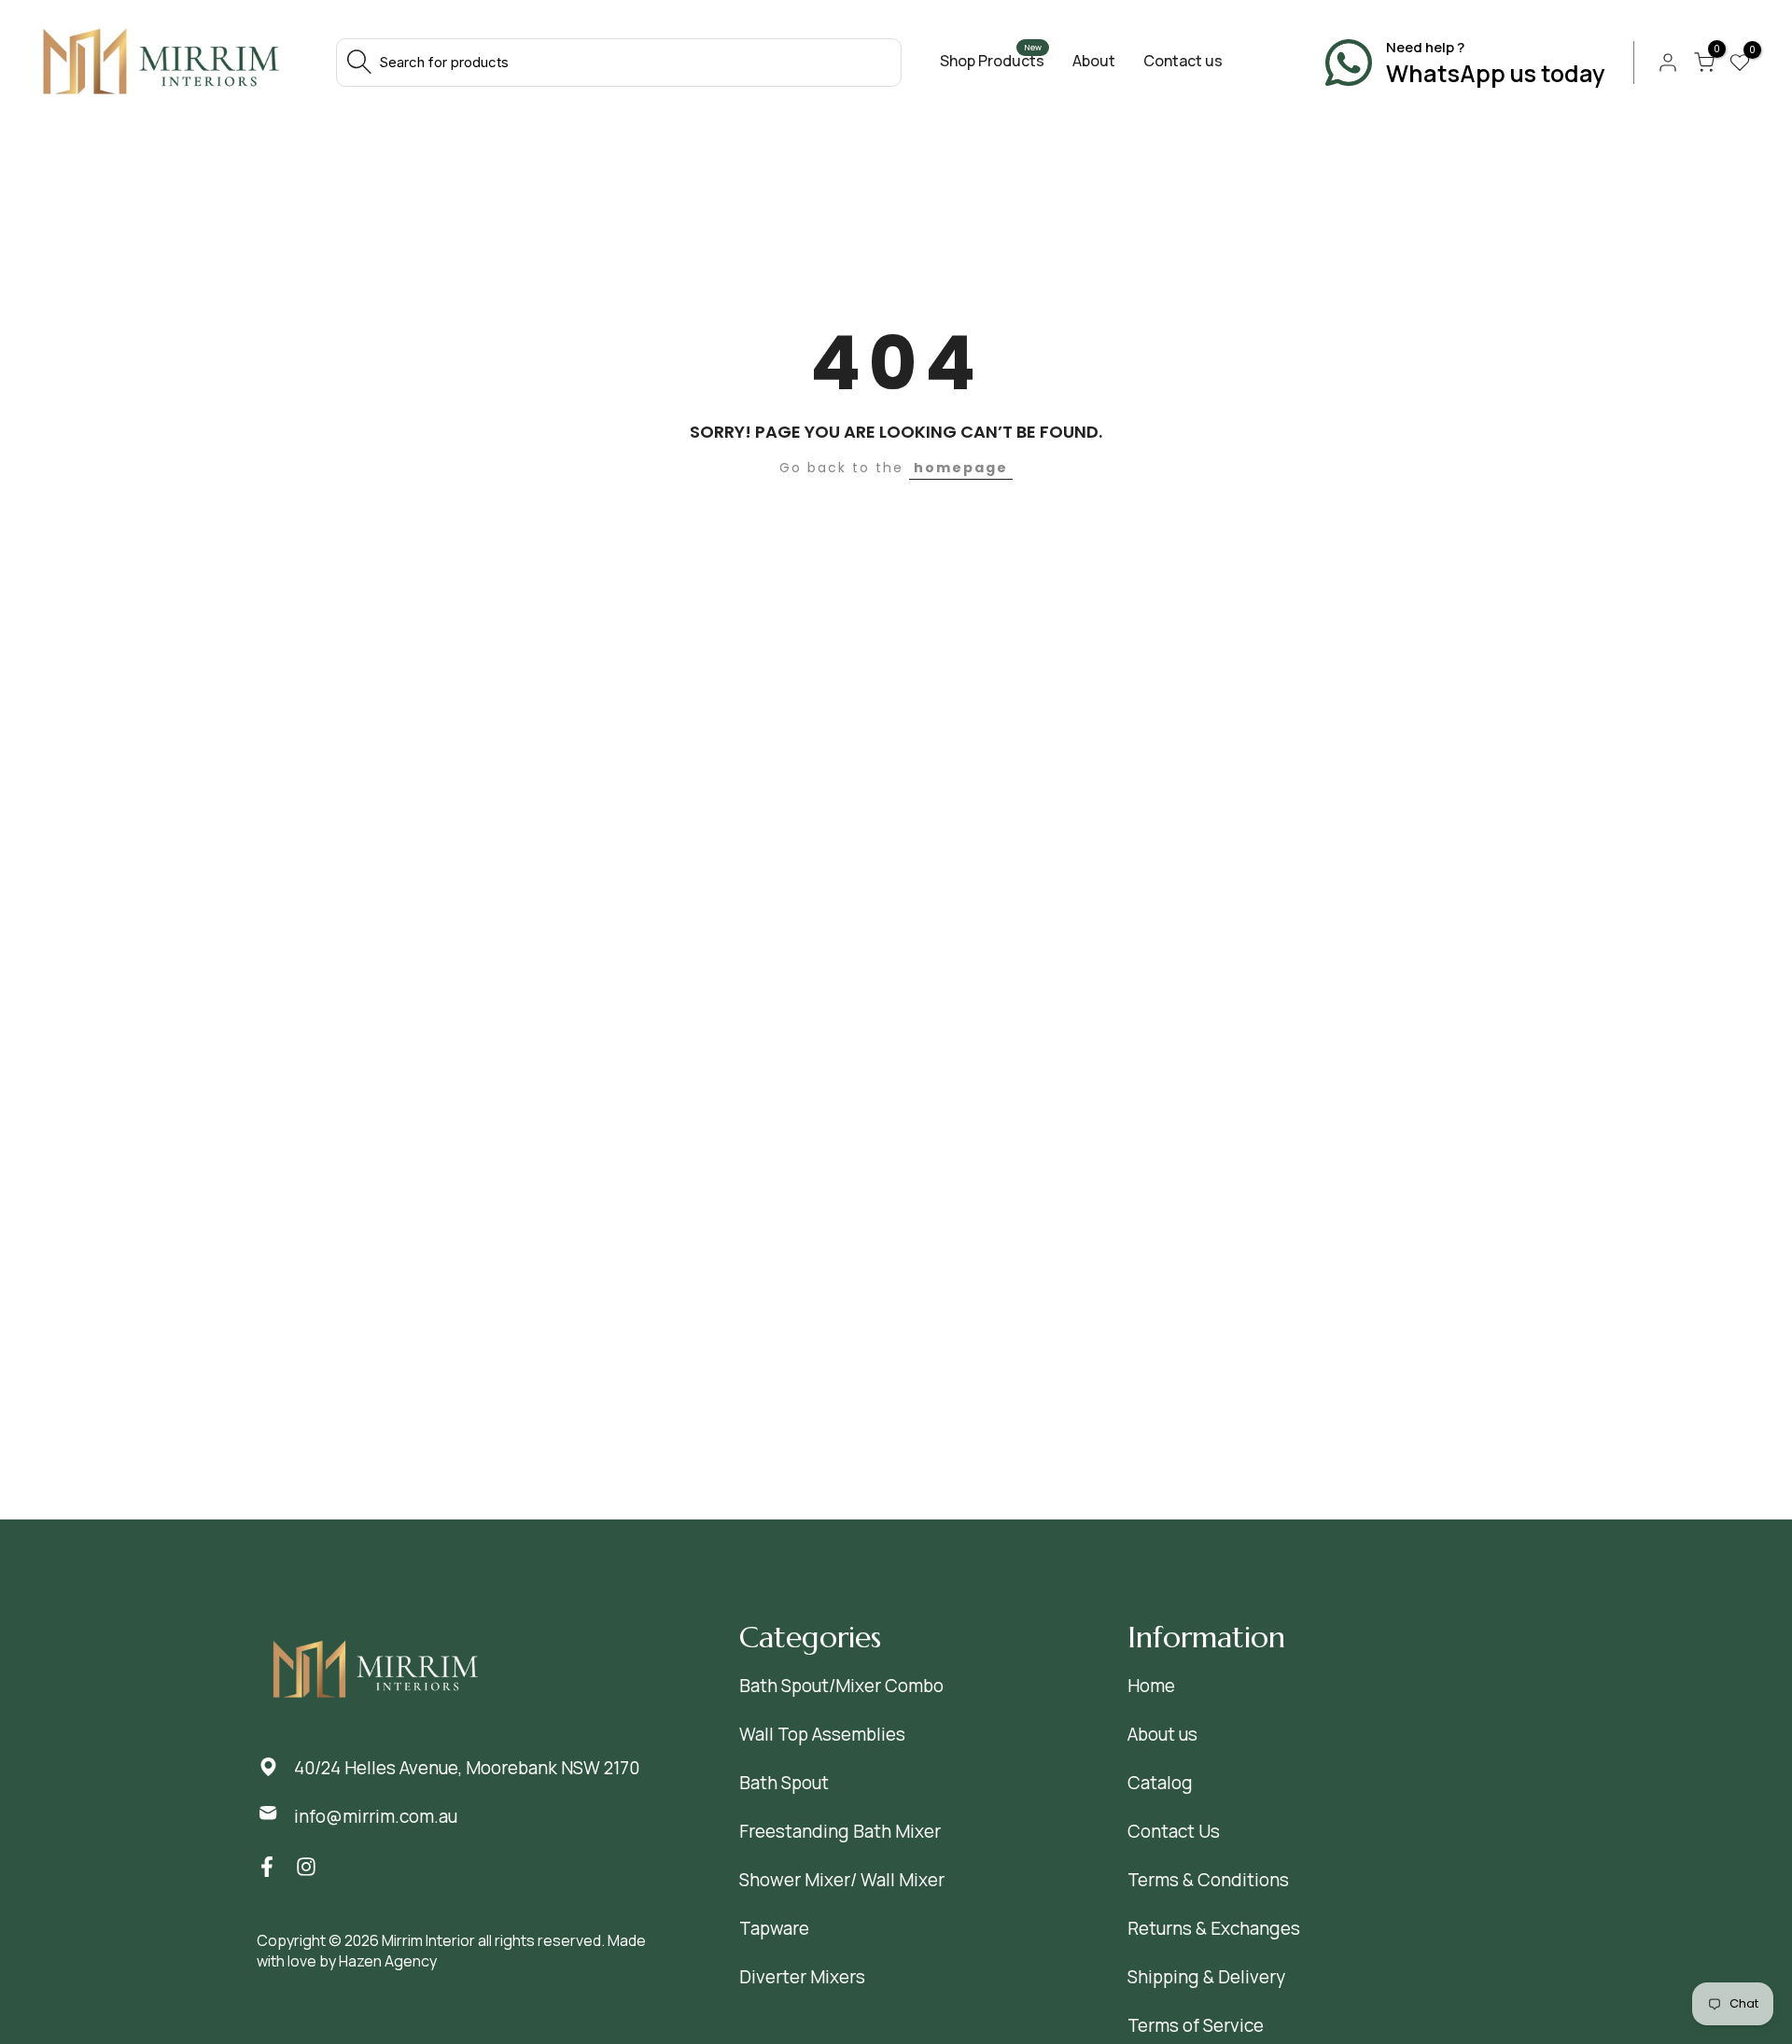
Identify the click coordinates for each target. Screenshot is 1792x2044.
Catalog (1160, 1783)
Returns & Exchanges (1214, 1928)
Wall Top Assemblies (822, 1734)
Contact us (1183, 61)
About (1094, 61)
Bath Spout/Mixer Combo (841, 1686)
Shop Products (992, 61)
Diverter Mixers (802, 1977)
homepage (961, 468)
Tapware (774, 1928)
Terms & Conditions (1208, 1880)
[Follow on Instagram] (306, 1867)
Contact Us (1174, 1831)
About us (1162, 1734)
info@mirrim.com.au (376, 1816)
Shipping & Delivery (1206, 1977)
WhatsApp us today (1496, 73)
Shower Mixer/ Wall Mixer (842, 1880)
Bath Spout (784, 1783)
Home (1151, 1686)
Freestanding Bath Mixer (840, 1831)
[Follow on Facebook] (267, 1867)
